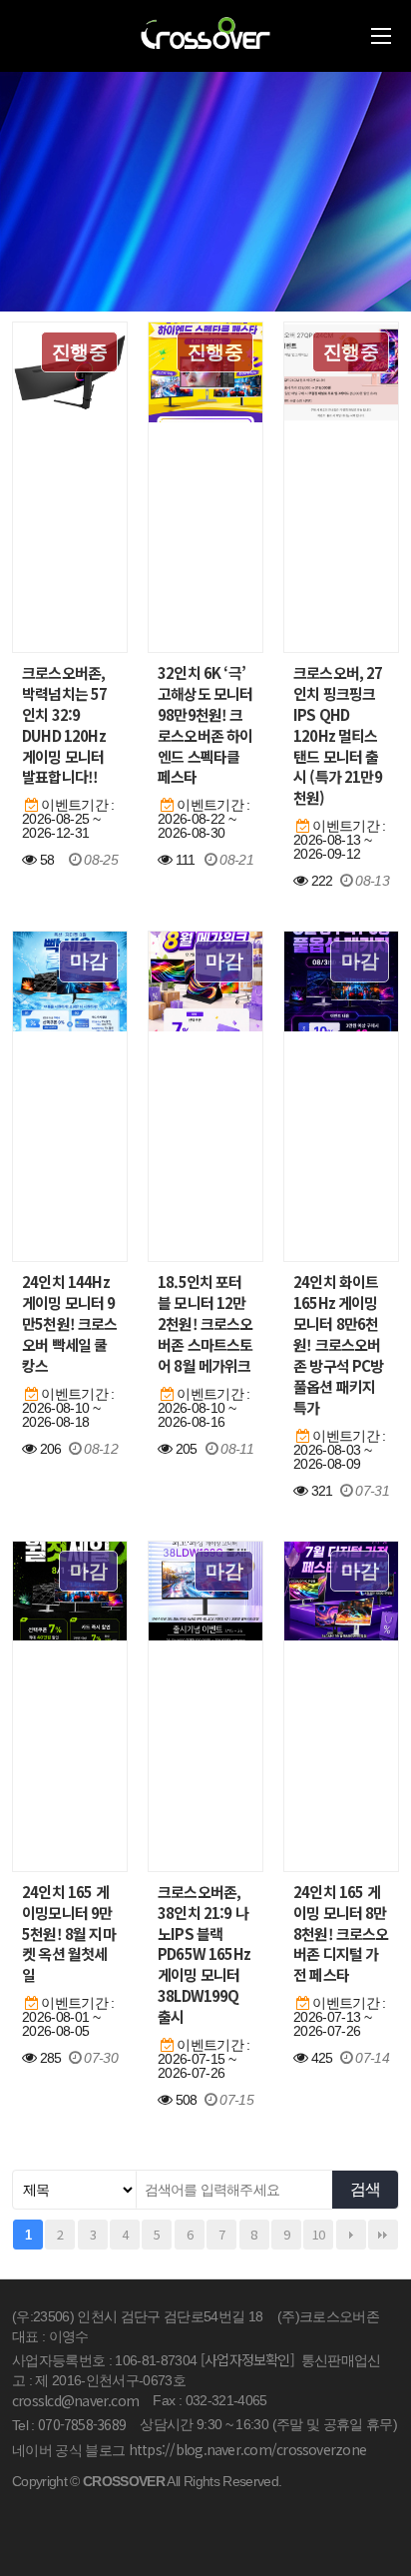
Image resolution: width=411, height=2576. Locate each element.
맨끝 (383, 2235)
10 (319, 2234)
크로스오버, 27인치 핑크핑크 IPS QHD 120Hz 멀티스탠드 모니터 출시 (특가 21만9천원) (338, 735)
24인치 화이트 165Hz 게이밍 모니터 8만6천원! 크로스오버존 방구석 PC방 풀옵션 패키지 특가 (339, 1344)
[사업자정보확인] (247, 2359)
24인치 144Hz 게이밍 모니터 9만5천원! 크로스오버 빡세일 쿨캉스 (70, 1324)
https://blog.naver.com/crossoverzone (247, 2449)
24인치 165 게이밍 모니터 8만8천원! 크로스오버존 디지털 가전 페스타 (341, 1934)
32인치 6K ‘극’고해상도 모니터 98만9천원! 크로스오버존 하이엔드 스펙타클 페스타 (205, 725)
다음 (351, 2235)
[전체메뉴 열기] (381, 36)
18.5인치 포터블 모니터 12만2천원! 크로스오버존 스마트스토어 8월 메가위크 (205, 1324)
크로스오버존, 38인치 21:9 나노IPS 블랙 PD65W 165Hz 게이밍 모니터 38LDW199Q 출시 (204, 1954)
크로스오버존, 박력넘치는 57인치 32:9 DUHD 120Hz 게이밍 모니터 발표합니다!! (64, 725)
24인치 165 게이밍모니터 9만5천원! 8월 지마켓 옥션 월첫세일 (69, 1934)
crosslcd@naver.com (75, 2400)
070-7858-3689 (82, 2424)
